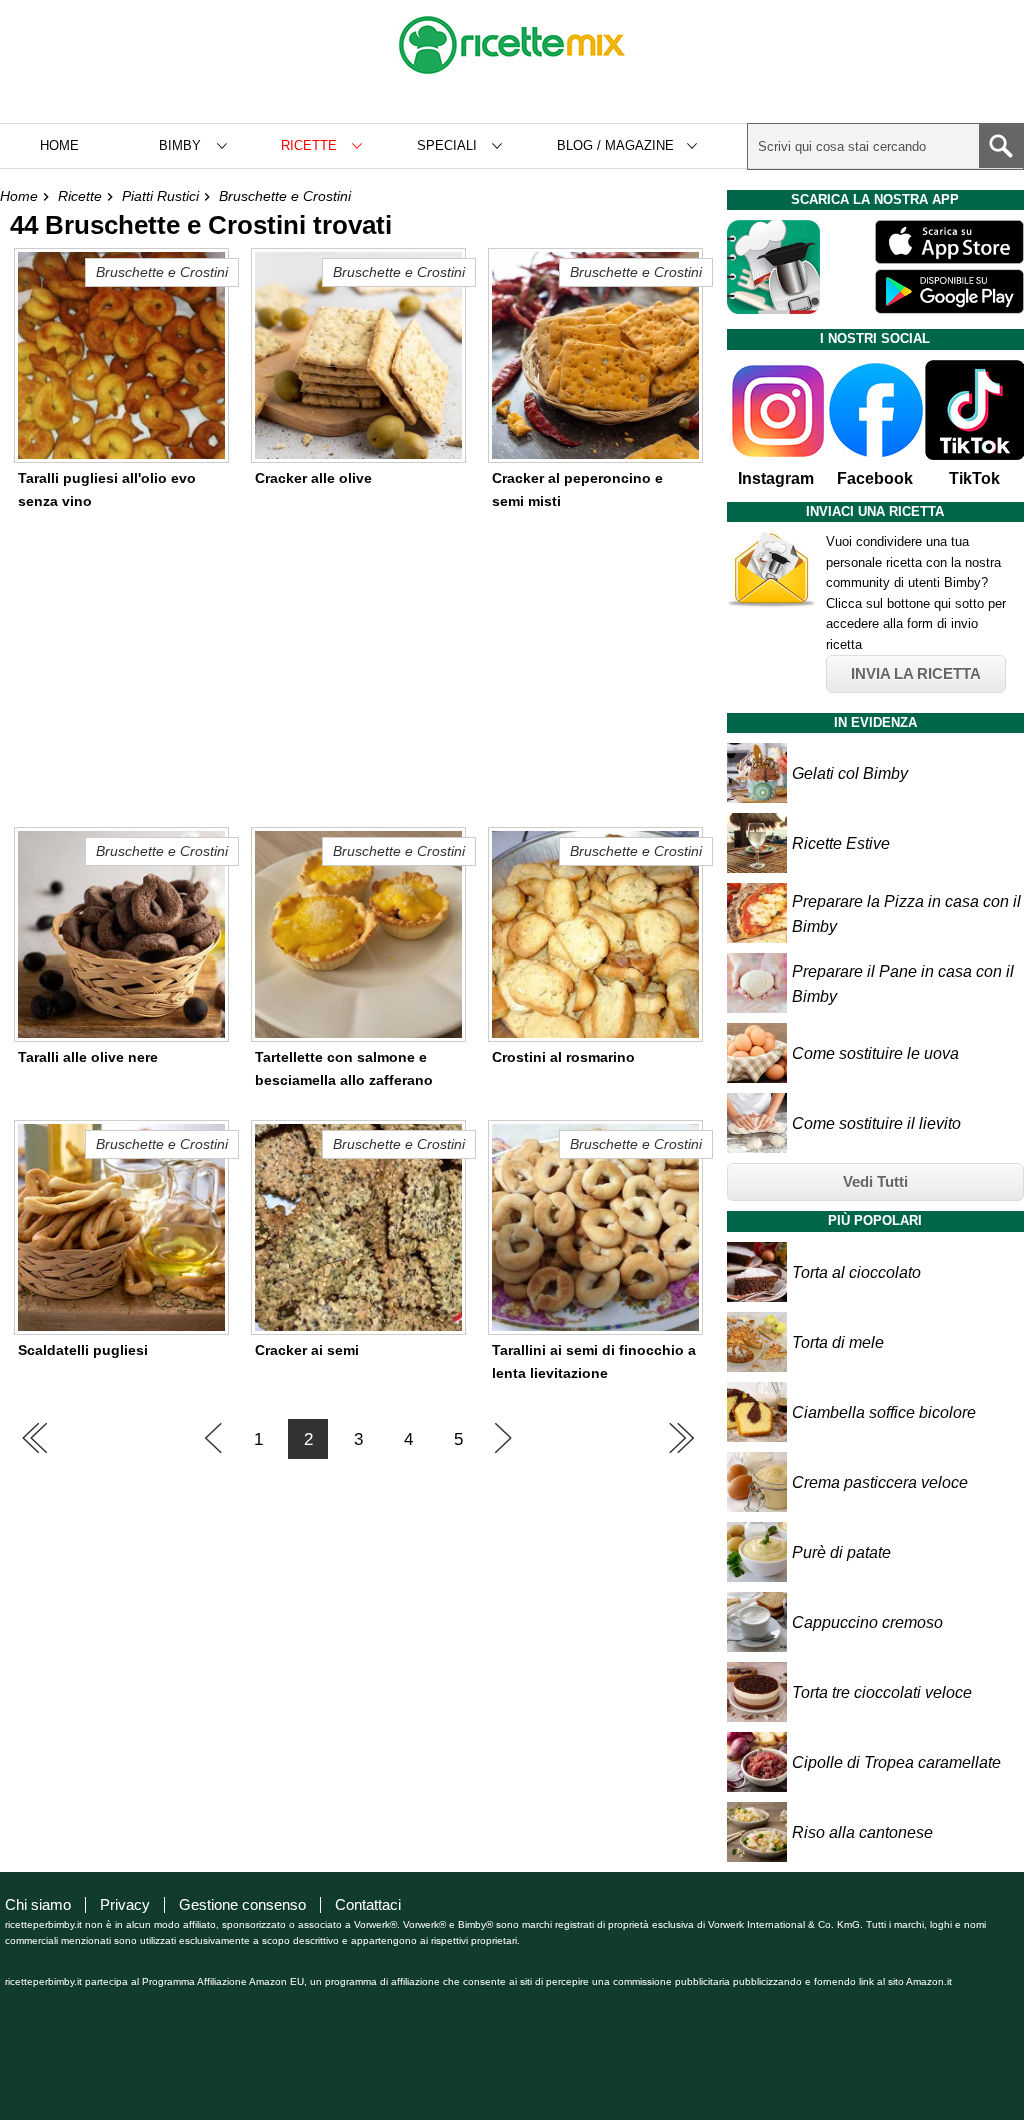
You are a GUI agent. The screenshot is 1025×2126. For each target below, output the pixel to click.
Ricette (80, 196)
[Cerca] (1001, 146)
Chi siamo (38, 1904)
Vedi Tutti (875, 1181)
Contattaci (368, 1904)
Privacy (125, 1904)
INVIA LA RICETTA (916, 673)
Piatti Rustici (160, 196)
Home (59, 145)
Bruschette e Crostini (285, 196)
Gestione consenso (242, 1904)
